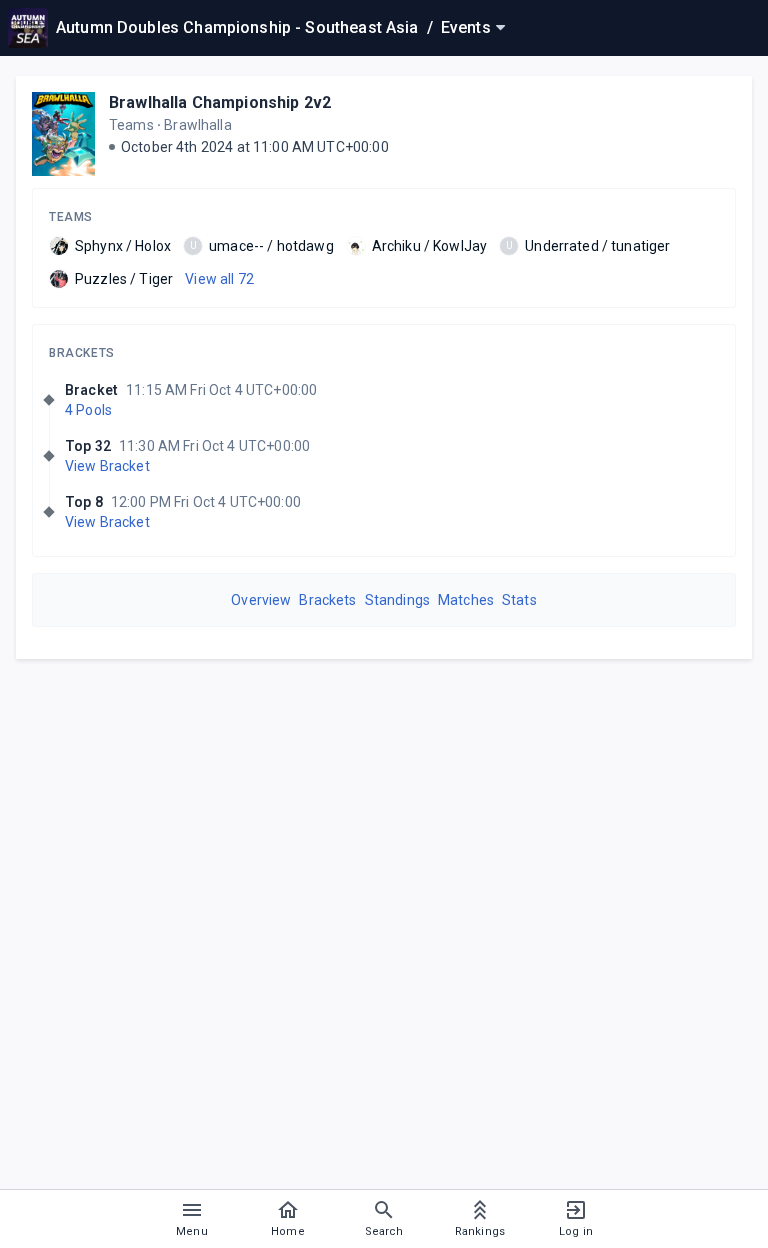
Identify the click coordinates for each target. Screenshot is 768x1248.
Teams (71, 217)
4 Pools (88, 410)
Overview (261, 600)
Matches (466, 600)
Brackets (82, 353)
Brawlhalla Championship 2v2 (220, 102)
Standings (397, 600)
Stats (519, 600)
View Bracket (107, 466)
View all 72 (219, 279)
